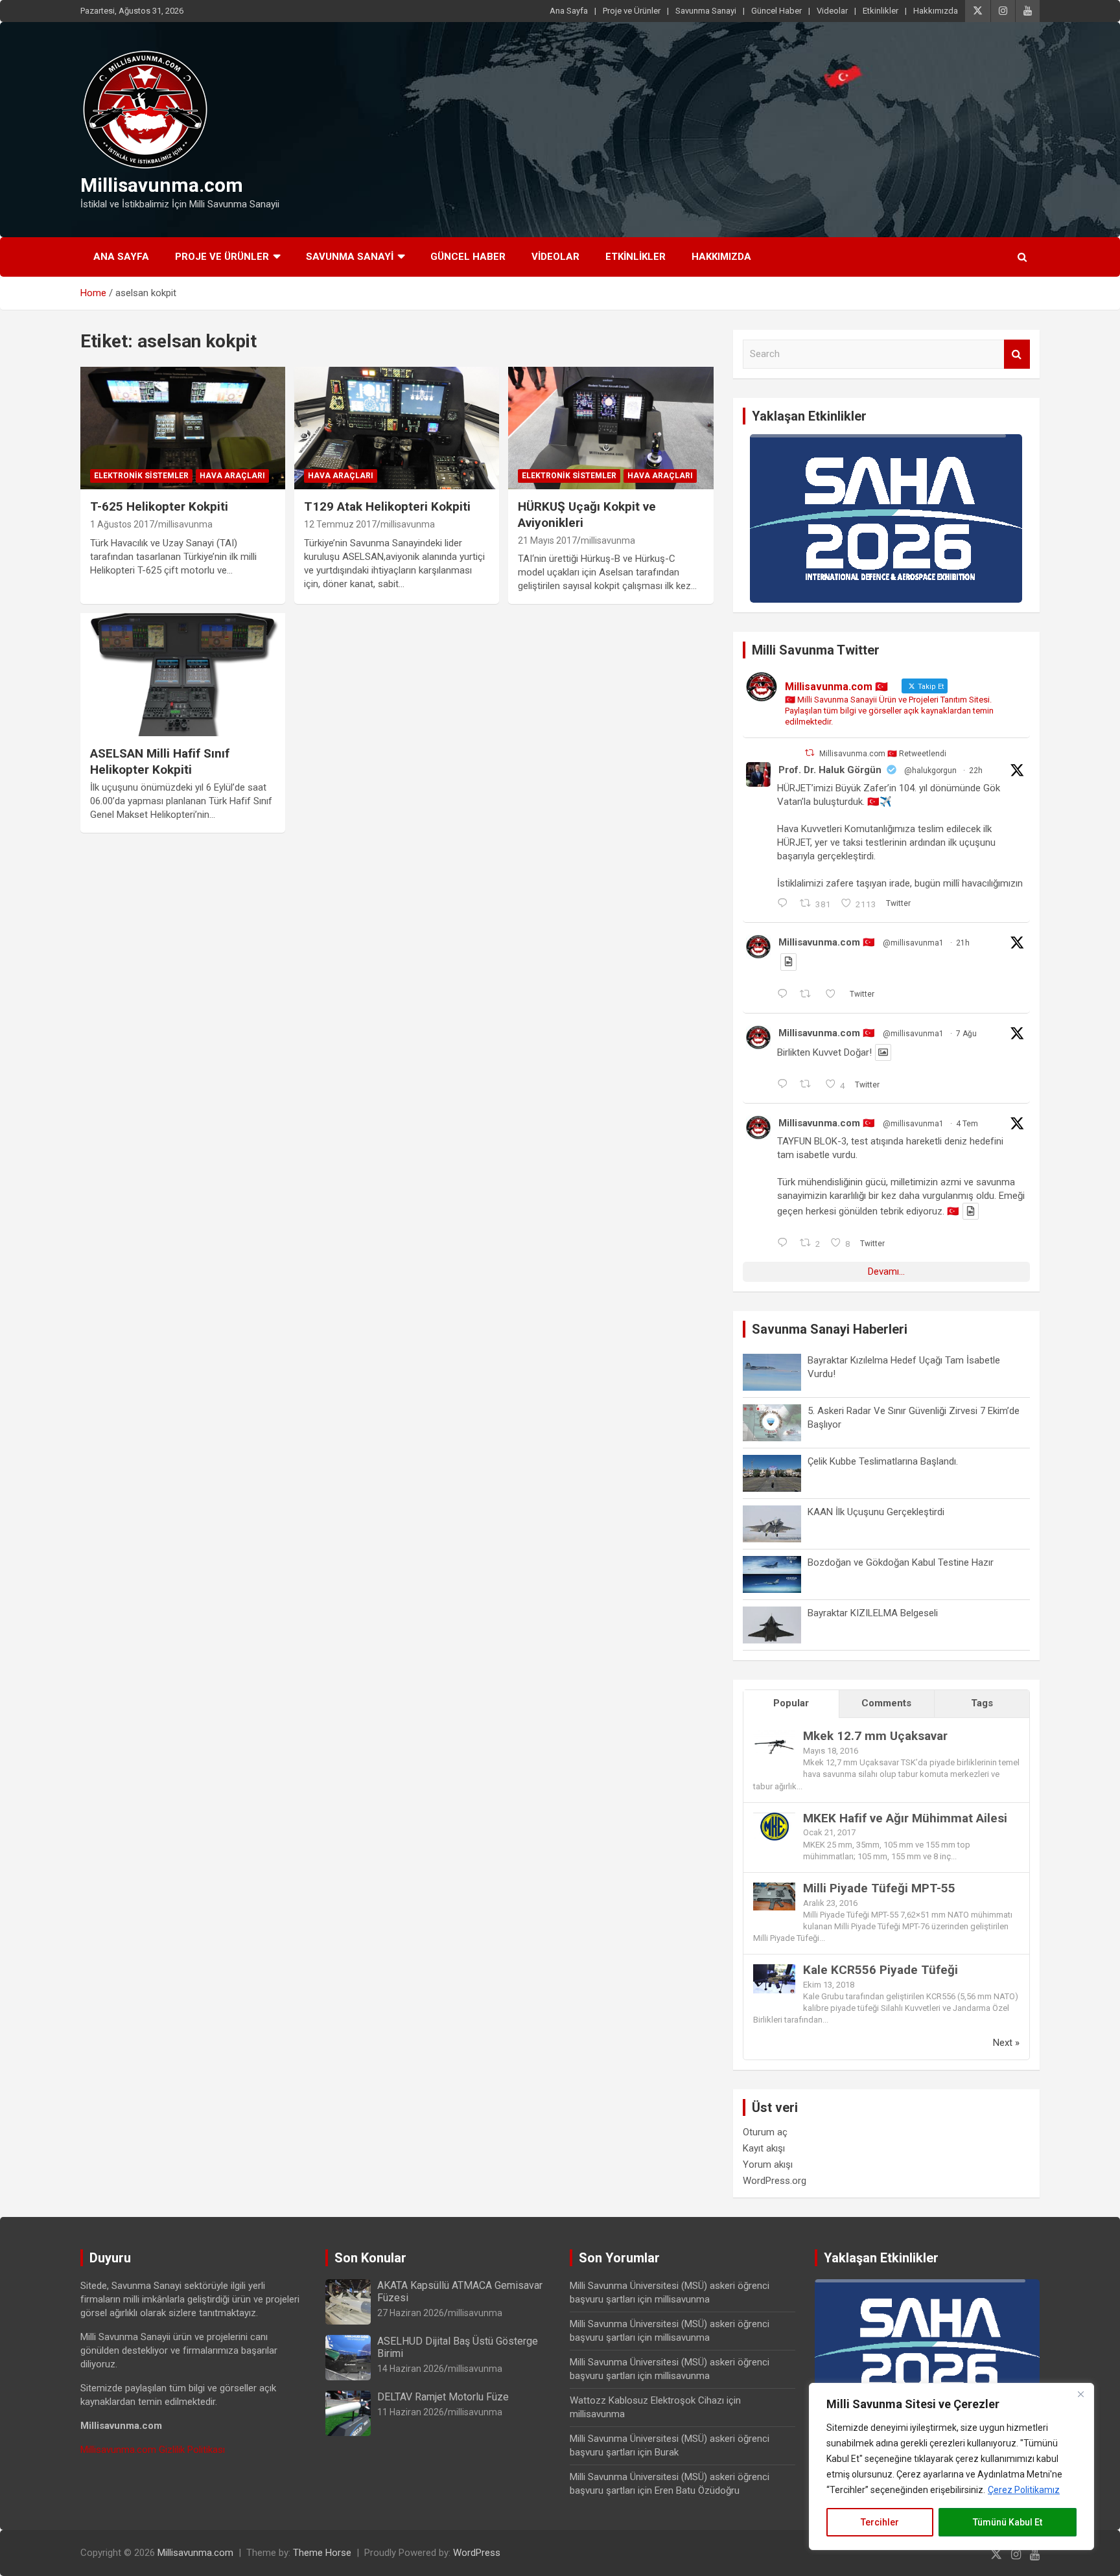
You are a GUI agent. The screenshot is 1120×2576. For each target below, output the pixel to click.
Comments (886, 1703)
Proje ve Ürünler (632, 11)
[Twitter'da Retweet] (810, 753)
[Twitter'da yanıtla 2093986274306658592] (786, 995)
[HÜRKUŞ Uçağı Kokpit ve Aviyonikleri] (611, 428)
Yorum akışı (768, 2164)
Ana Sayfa (569, 11)
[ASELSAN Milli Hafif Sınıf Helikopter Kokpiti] (183, 675)
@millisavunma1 (913, 943)
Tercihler (880, 2522)
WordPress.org (775, 2181)
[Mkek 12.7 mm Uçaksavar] (774, 1737)
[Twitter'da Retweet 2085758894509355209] (809, 1085)
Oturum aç (765, 2132)
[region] (951, 2466)
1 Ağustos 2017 (122, 524)
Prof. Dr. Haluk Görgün (830, 770)
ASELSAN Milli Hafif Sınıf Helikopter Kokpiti (160, 761)
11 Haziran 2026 (411, 2412)
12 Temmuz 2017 (340, 524)
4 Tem (967, 1124)
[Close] (1080, 2394)
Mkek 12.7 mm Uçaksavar (875, 1736)
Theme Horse (322, 2553)
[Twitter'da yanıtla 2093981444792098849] (786, 904)
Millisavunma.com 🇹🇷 (827, 942)
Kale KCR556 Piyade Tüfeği (881, 1970)
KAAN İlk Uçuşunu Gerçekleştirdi (876, 1512)
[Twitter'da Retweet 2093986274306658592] (809, 995)
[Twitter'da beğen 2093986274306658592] (834, 995)
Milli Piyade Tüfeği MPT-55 (879, 1888)
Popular (791, 1703)
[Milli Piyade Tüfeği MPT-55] (774, 1889)
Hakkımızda (936, 11)
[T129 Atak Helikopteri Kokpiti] (397, 428)
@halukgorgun (930, 771)
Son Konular (370, 2258)
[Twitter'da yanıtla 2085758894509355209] (786, 1085)
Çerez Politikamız (1024, 2490)
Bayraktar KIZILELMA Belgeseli (873, 1613)
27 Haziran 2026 (411, 2313)
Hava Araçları (232, 476)
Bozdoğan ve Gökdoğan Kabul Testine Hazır (901, 1562)
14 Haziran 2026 (411, 2369)
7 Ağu (966, 1034)
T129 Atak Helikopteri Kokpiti (387, 506)
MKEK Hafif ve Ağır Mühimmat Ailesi (905, 1818)
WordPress (477, 2553)
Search (1017, 354)
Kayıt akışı (764, 2148)
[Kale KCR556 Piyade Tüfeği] (774, 1971)
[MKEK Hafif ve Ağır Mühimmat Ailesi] (774, 1819)
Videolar (832, 11)
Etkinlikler (881, 11)
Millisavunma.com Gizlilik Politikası (153, 2450)
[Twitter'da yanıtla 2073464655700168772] (786, 1244)
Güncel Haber (776, 11)
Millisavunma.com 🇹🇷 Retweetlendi (883, 754)
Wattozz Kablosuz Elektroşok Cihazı (647, 2400)
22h (976, 771)
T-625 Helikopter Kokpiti (159, 506)
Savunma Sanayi (706, 11)
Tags (982, 1703)
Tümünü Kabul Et (1008, 2522)
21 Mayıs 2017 (547, 540)
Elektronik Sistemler (141, 476)
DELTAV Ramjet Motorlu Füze (443, 2397)
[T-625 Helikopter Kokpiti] (183, 428)
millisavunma (185, 524)
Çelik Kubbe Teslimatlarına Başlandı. (883, 1461)
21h (963, 943)
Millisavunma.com (162, 185)
